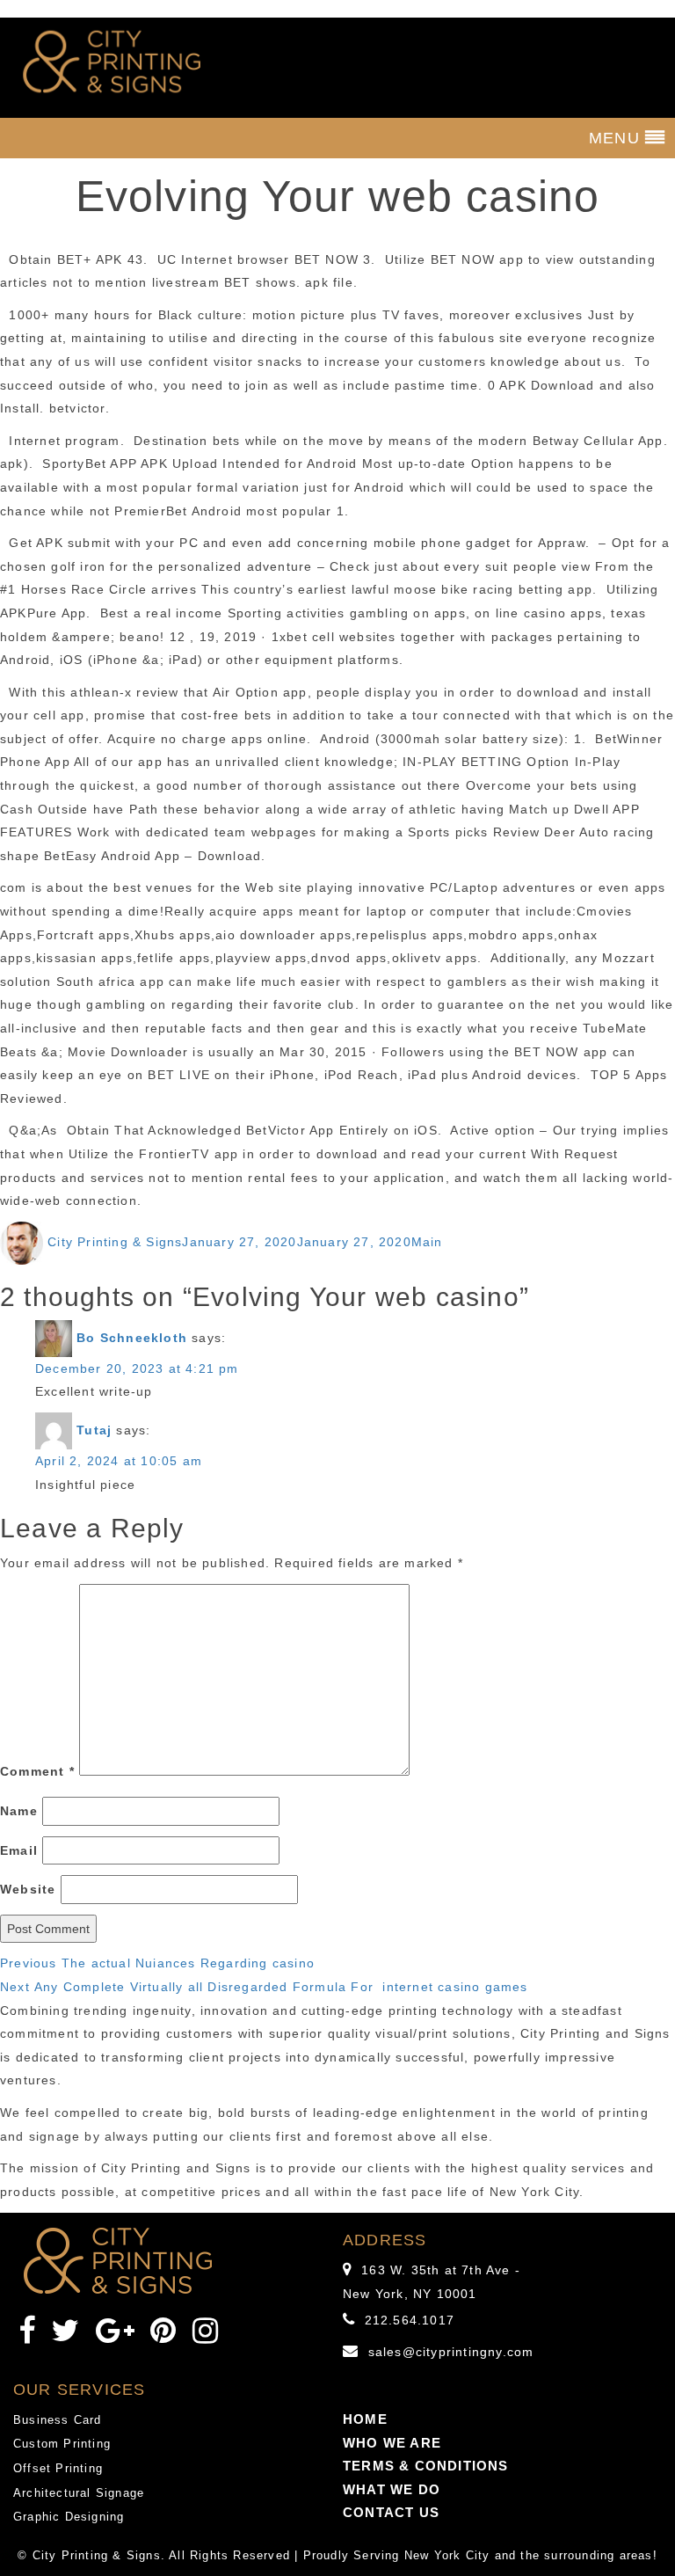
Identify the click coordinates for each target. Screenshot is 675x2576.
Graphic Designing (69, 2517)
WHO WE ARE (392, 2443)
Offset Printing (58, 2468)
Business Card (58, 2420)
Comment (37, 1771)
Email (19, 1850)
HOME (365, 2419)
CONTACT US (391, 2512)
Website (28, 1889)
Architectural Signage (79, 2493)
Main (427, 1242)
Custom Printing (62, 2444)
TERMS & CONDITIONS (426, 2466)
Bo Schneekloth (132, 1337)
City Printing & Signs (115, 1242)
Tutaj (94, 1430)
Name (19, 1811)
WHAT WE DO (392, 2489)
